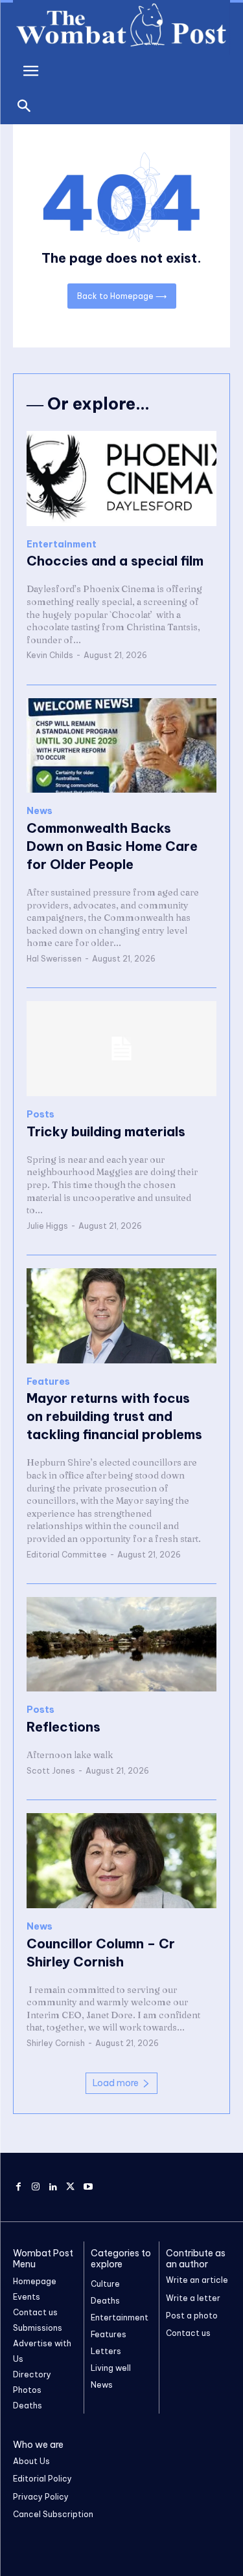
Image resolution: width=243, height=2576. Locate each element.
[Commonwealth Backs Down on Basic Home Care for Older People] (121, 746)
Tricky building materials (106, 1131)
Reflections (64, 1727)
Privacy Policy (41, 2497)
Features (48, 1382)
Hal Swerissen (54, 959)
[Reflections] (121, 1645)
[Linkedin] (53, 2187)
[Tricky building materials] (121, 1049)
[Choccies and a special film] (121, 479)
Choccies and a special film (115, 561)
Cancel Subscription (53, 2514)
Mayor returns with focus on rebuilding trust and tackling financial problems (114, 1416)
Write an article (197, 2280)
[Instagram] (36, 2187)
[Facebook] (18, 2187)
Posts (40, 1115)
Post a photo (192, 2316)
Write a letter (193, 2298)
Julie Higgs (47, 1226)
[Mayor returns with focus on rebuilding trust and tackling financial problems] (121, 1316)
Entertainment (62, 545)
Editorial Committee (67, 1555)
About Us (31, 2461)
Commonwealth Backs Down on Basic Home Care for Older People (112, 846)
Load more (116, 2083)
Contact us (188, 2333)
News (40, 811)
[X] (70, 2187)
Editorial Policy (42, 2479)
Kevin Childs (50, 655)
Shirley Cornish (56, 2043)
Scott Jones (51, 1771)
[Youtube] (88, 2187)
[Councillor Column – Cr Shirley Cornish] (121, 1861)
